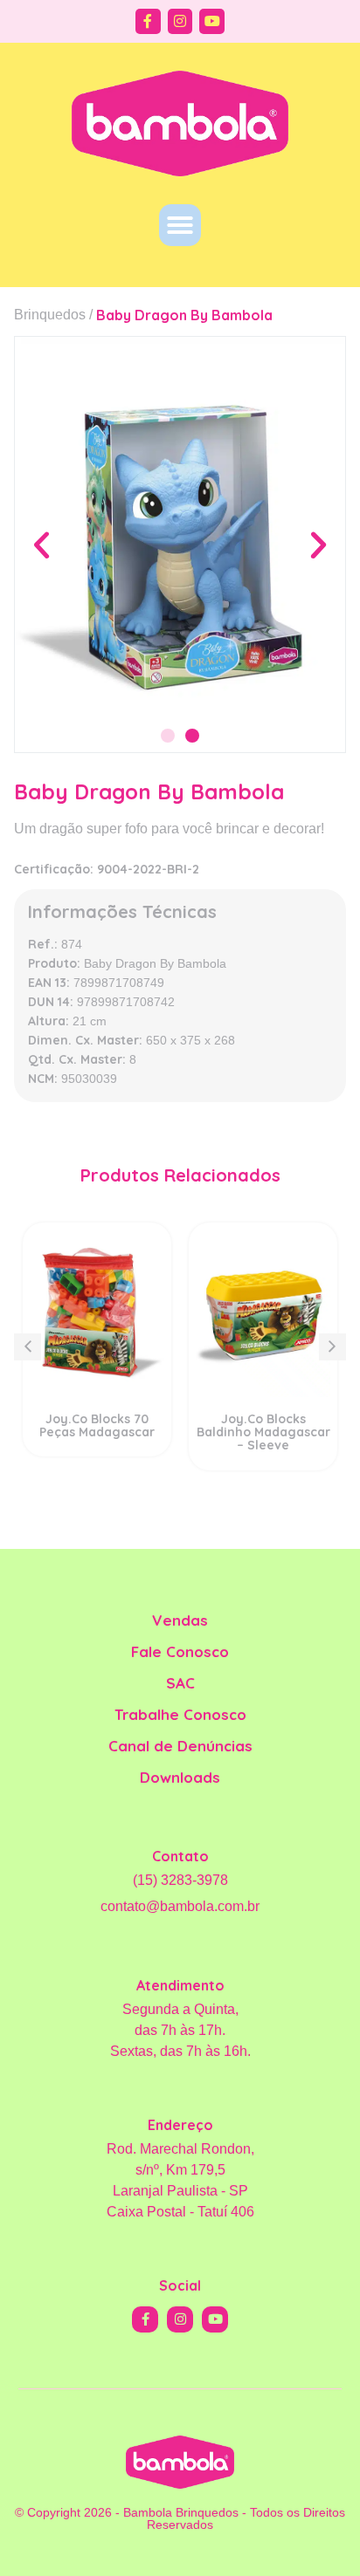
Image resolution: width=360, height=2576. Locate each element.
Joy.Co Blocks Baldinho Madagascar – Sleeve (263, 1432)
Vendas (180, 1620)
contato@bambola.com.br (180, 1906)
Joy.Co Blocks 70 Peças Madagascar (97, 1425)
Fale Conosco (180, 1651)
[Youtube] (212, 21)
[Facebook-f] (148, 21)
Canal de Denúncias (180, 1746)
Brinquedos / (53, 315)
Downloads (180, 1777)
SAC (180, 1683)
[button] (180, 225)
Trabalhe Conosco (180, 1714)
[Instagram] (180, 21)
